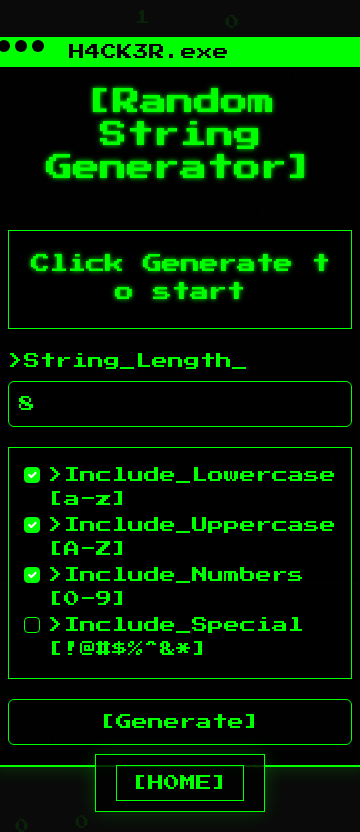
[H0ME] (180, 783)
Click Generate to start (180, 279)
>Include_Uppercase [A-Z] (192, 537)
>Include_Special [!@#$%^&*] (176, 637)
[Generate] (180, 722)
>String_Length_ (128, 361)
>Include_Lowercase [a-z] (192, 487)
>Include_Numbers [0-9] (176, 587)
